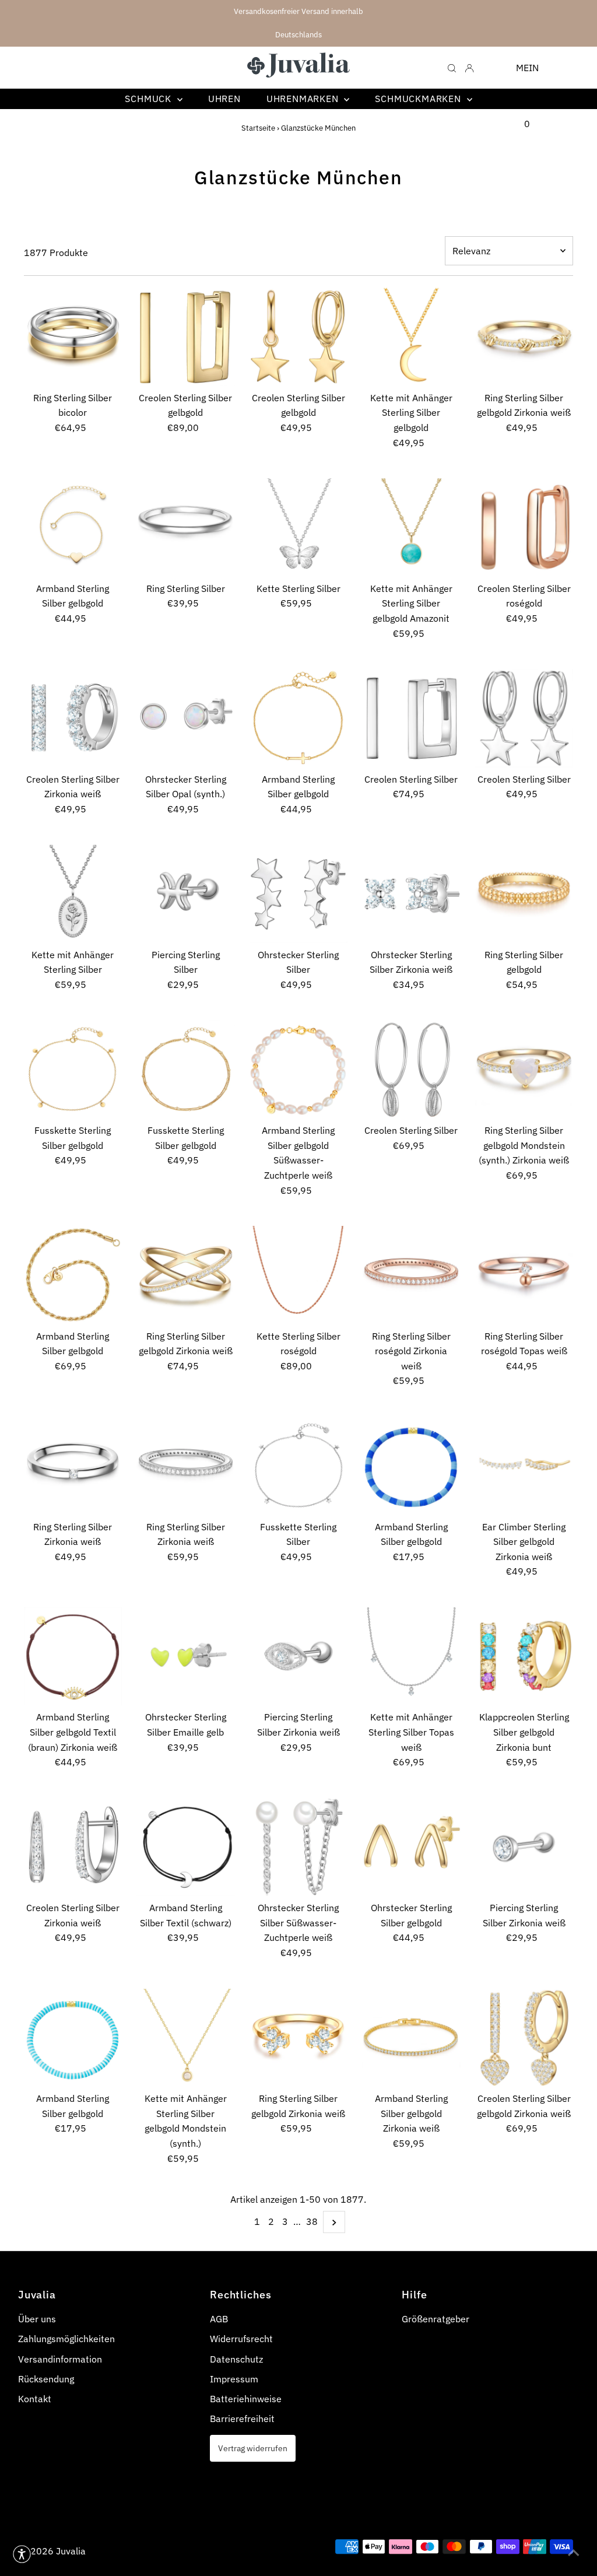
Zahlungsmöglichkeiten (66, 2339)
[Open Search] (452, 67)
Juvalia (71, 2551)
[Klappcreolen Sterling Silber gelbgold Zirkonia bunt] (524, 1656)
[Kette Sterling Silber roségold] (299, 1275)
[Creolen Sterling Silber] (411, 718)
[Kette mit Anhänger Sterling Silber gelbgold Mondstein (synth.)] (186, 2038)
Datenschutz (236, 2359)
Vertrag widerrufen (253, 2448)
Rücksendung (46, 2379)
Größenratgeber (436, 2319)
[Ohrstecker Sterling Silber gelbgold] (411, 1847)
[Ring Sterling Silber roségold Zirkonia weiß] (411, 1275)
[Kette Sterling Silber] (299, 528)
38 (312, 2221)
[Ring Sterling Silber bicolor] (73, 337)
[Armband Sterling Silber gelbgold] (73, 527)
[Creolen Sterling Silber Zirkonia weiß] (73, 718)
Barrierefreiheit (242, 2419)
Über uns (37, 2319)
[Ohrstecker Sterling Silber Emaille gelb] (186, 1657)
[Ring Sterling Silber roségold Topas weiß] (524, 1275)
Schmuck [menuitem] (149, 99)
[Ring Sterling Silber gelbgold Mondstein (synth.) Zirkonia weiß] (524, 1070)
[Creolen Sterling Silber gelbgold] (186, 337)
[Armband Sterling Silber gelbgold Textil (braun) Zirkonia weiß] (73, 1656)
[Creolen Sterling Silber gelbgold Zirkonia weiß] (524, 2038)
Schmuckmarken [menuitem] (419, 99)
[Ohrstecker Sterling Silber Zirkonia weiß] (411, 894)
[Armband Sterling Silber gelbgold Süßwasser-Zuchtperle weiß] (299, 1070)
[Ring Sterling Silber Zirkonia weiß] (73, 1466)
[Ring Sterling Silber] (186, 528)
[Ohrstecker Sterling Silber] (299, 894)
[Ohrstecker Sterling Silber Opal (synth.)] (186, 718)
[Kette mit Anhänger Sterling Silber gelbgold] (411, 337)
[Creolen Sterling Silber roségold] (524, 527)
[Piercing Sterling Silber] (186, 894)
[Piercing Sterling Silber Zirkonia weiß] (299, 1657)
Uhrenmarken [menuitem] (304, 99)
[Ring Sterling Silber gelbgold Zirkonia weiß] (524, 337)
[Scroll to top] (574, 2553)
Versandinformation (60, 2359)
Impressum (234, 2379)
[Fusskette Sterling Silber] (299, 1466)
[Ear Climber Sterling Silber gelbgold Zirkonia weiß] (524, 1466)
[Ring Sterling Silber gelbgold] (524, 893)
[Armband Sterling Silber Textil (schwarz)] (186, 1847)
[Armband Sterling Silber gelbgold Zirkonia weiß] (411, 2038)
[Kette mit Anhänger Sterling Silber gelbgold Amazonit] (411, 528)
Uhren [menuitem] (224, 99)
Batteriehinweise (246, 2399)
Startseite (258, 128)
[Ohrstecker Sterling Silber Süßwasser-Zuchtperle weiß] (299, 1847)
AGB (219, 2319)
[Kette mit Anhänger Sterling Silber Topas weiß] (411, 1657)
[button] (22, 2554)
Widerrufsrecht (241, 2339)
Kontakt (35, 2399)
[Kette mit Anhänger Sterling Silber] (73, 893)
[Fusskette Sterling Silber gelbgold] (73, 1070)
